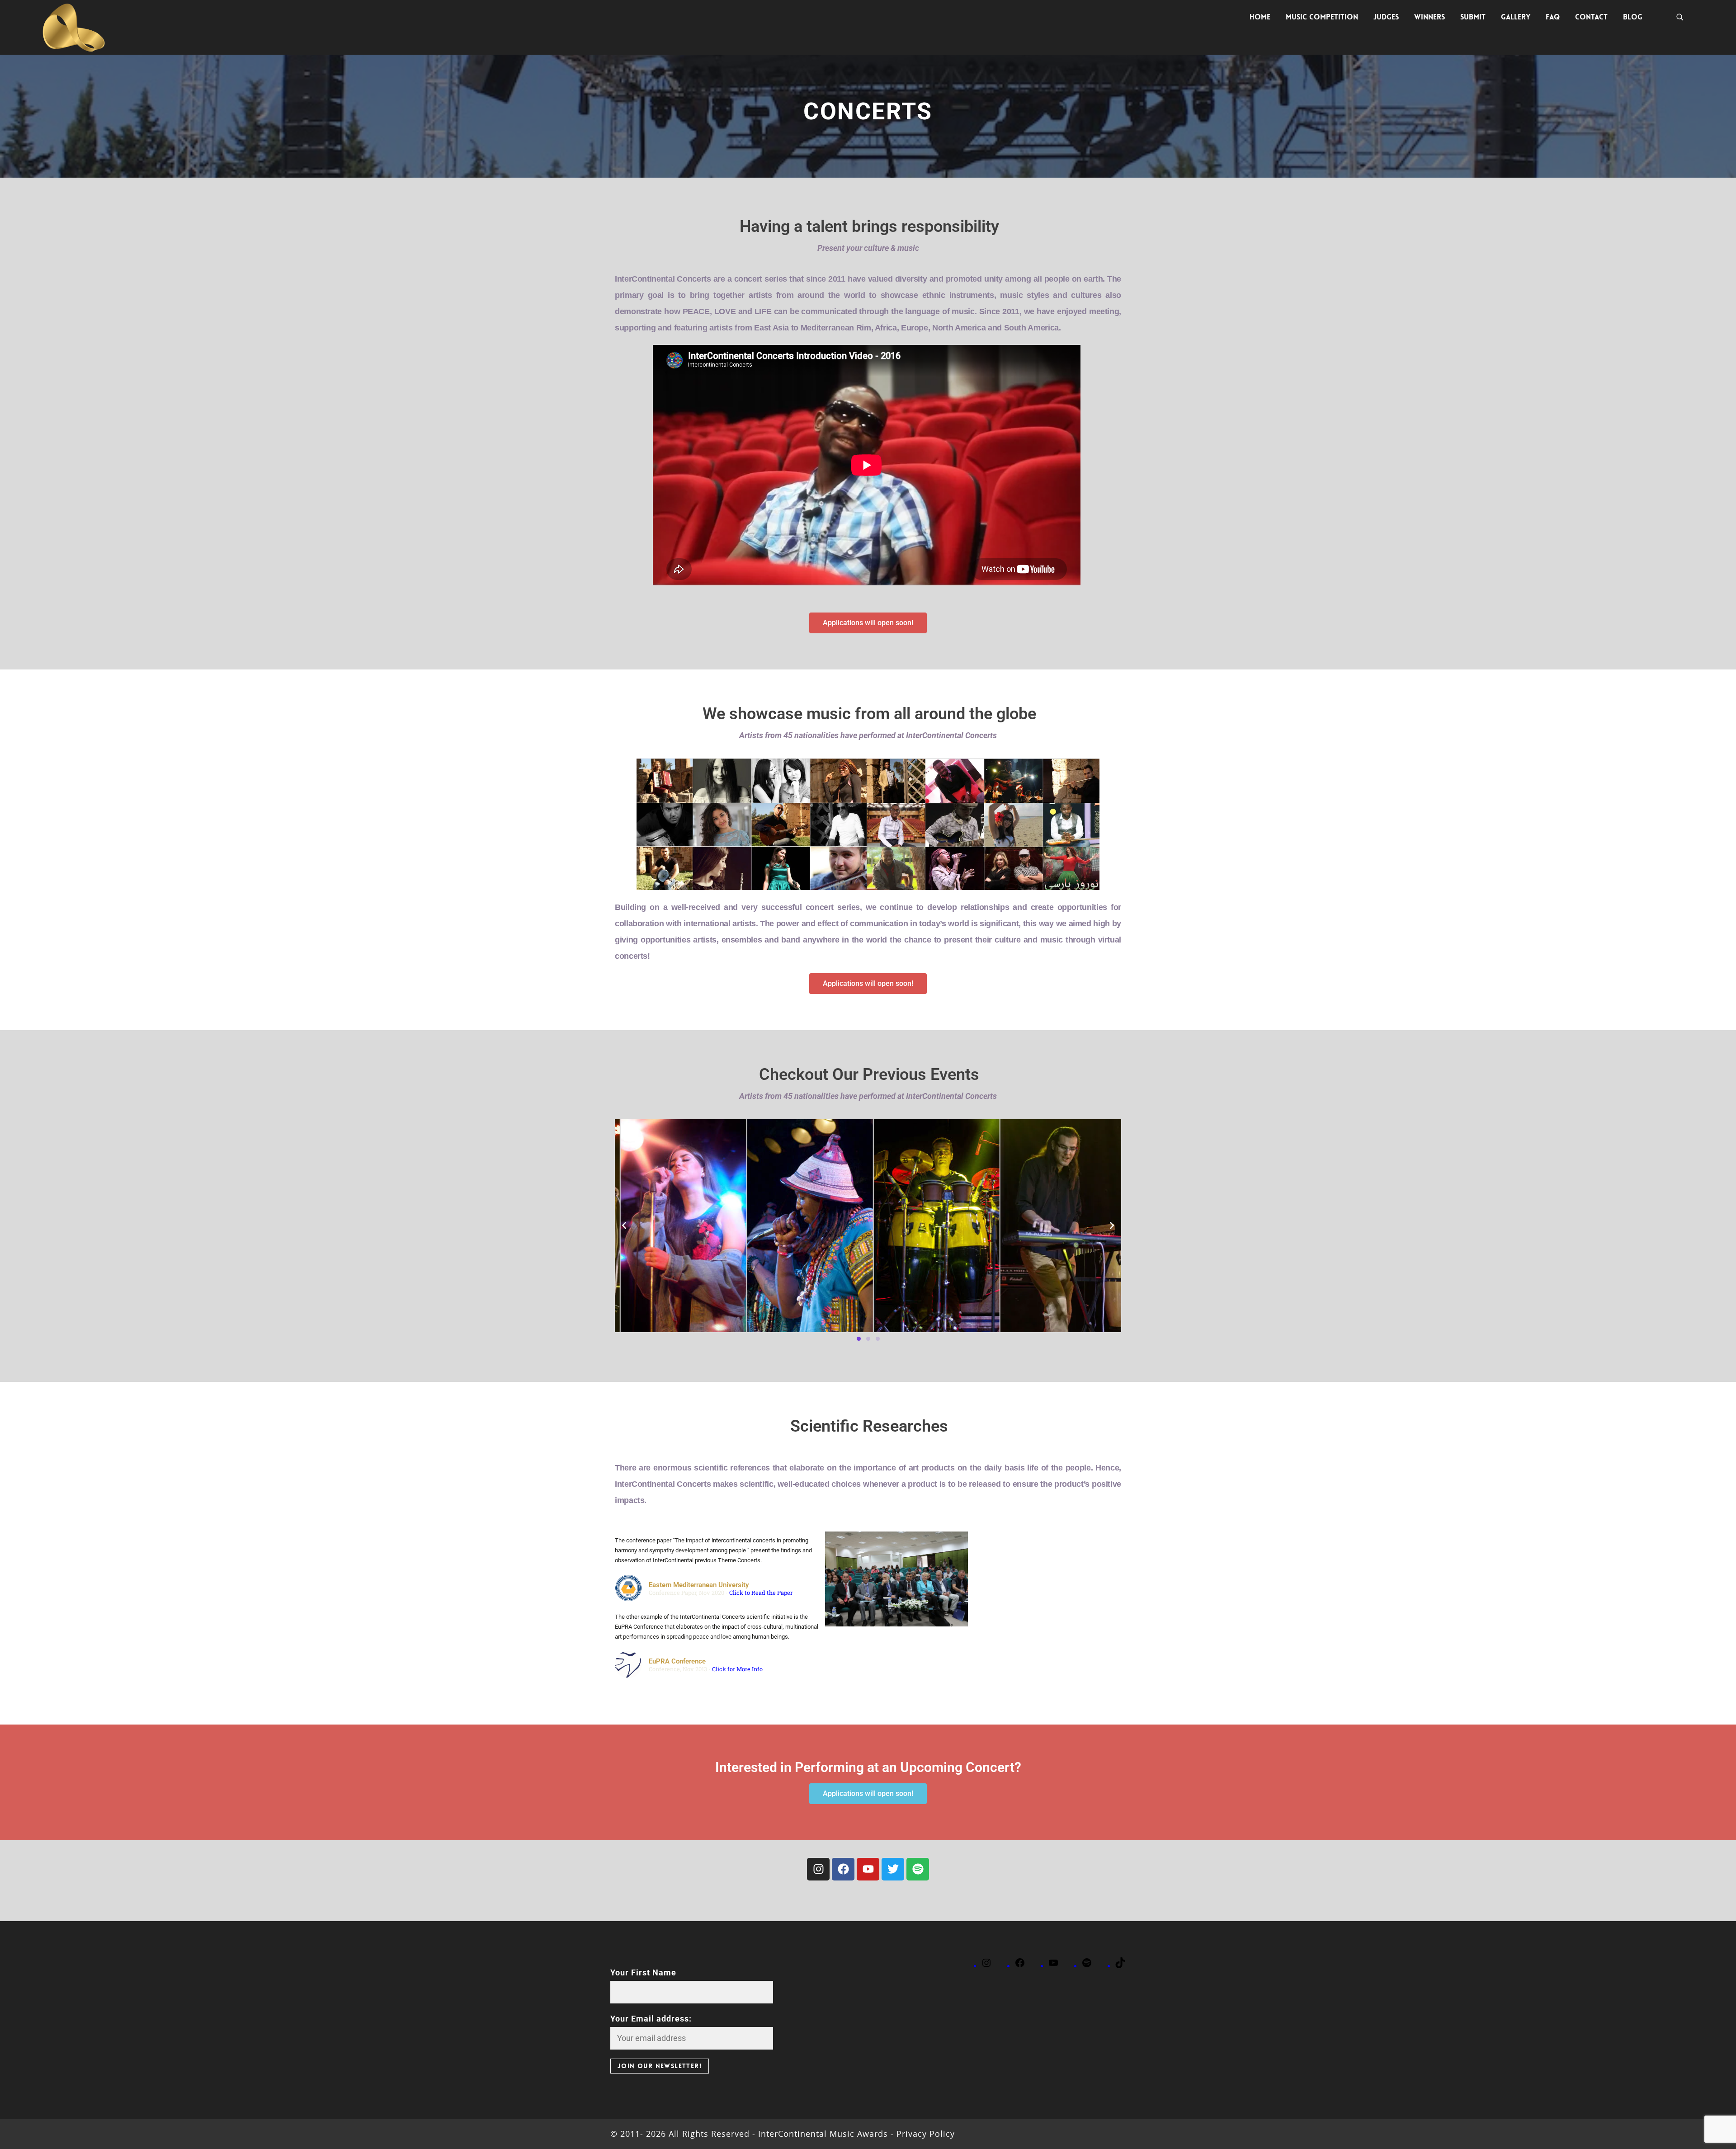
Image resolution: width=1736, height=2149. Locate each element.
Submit (1473, 17)
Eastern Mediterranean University (699, 1585)
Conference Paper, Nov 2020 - (721, 1593)
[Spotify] (918, 1869)
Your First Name (643, 1972)
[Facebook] (843, 1869)
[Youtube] (868, 1869)
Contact (1591, 17)
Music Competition (1322, 17)
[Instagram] (818, 1869)
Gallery (1516, 17)
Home (1260, 17)
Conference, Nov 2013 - (706, 1669)
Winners (1429, 17)
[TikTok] (1120, 1966)
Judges (1386, 17)
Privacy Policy (924, 2134)
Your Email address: (651, 2019)
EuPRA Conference (677, 1661)
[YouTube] (1053, 1966)
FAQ (1553, 17)
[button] (868, 623)
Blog (1633, 17)
